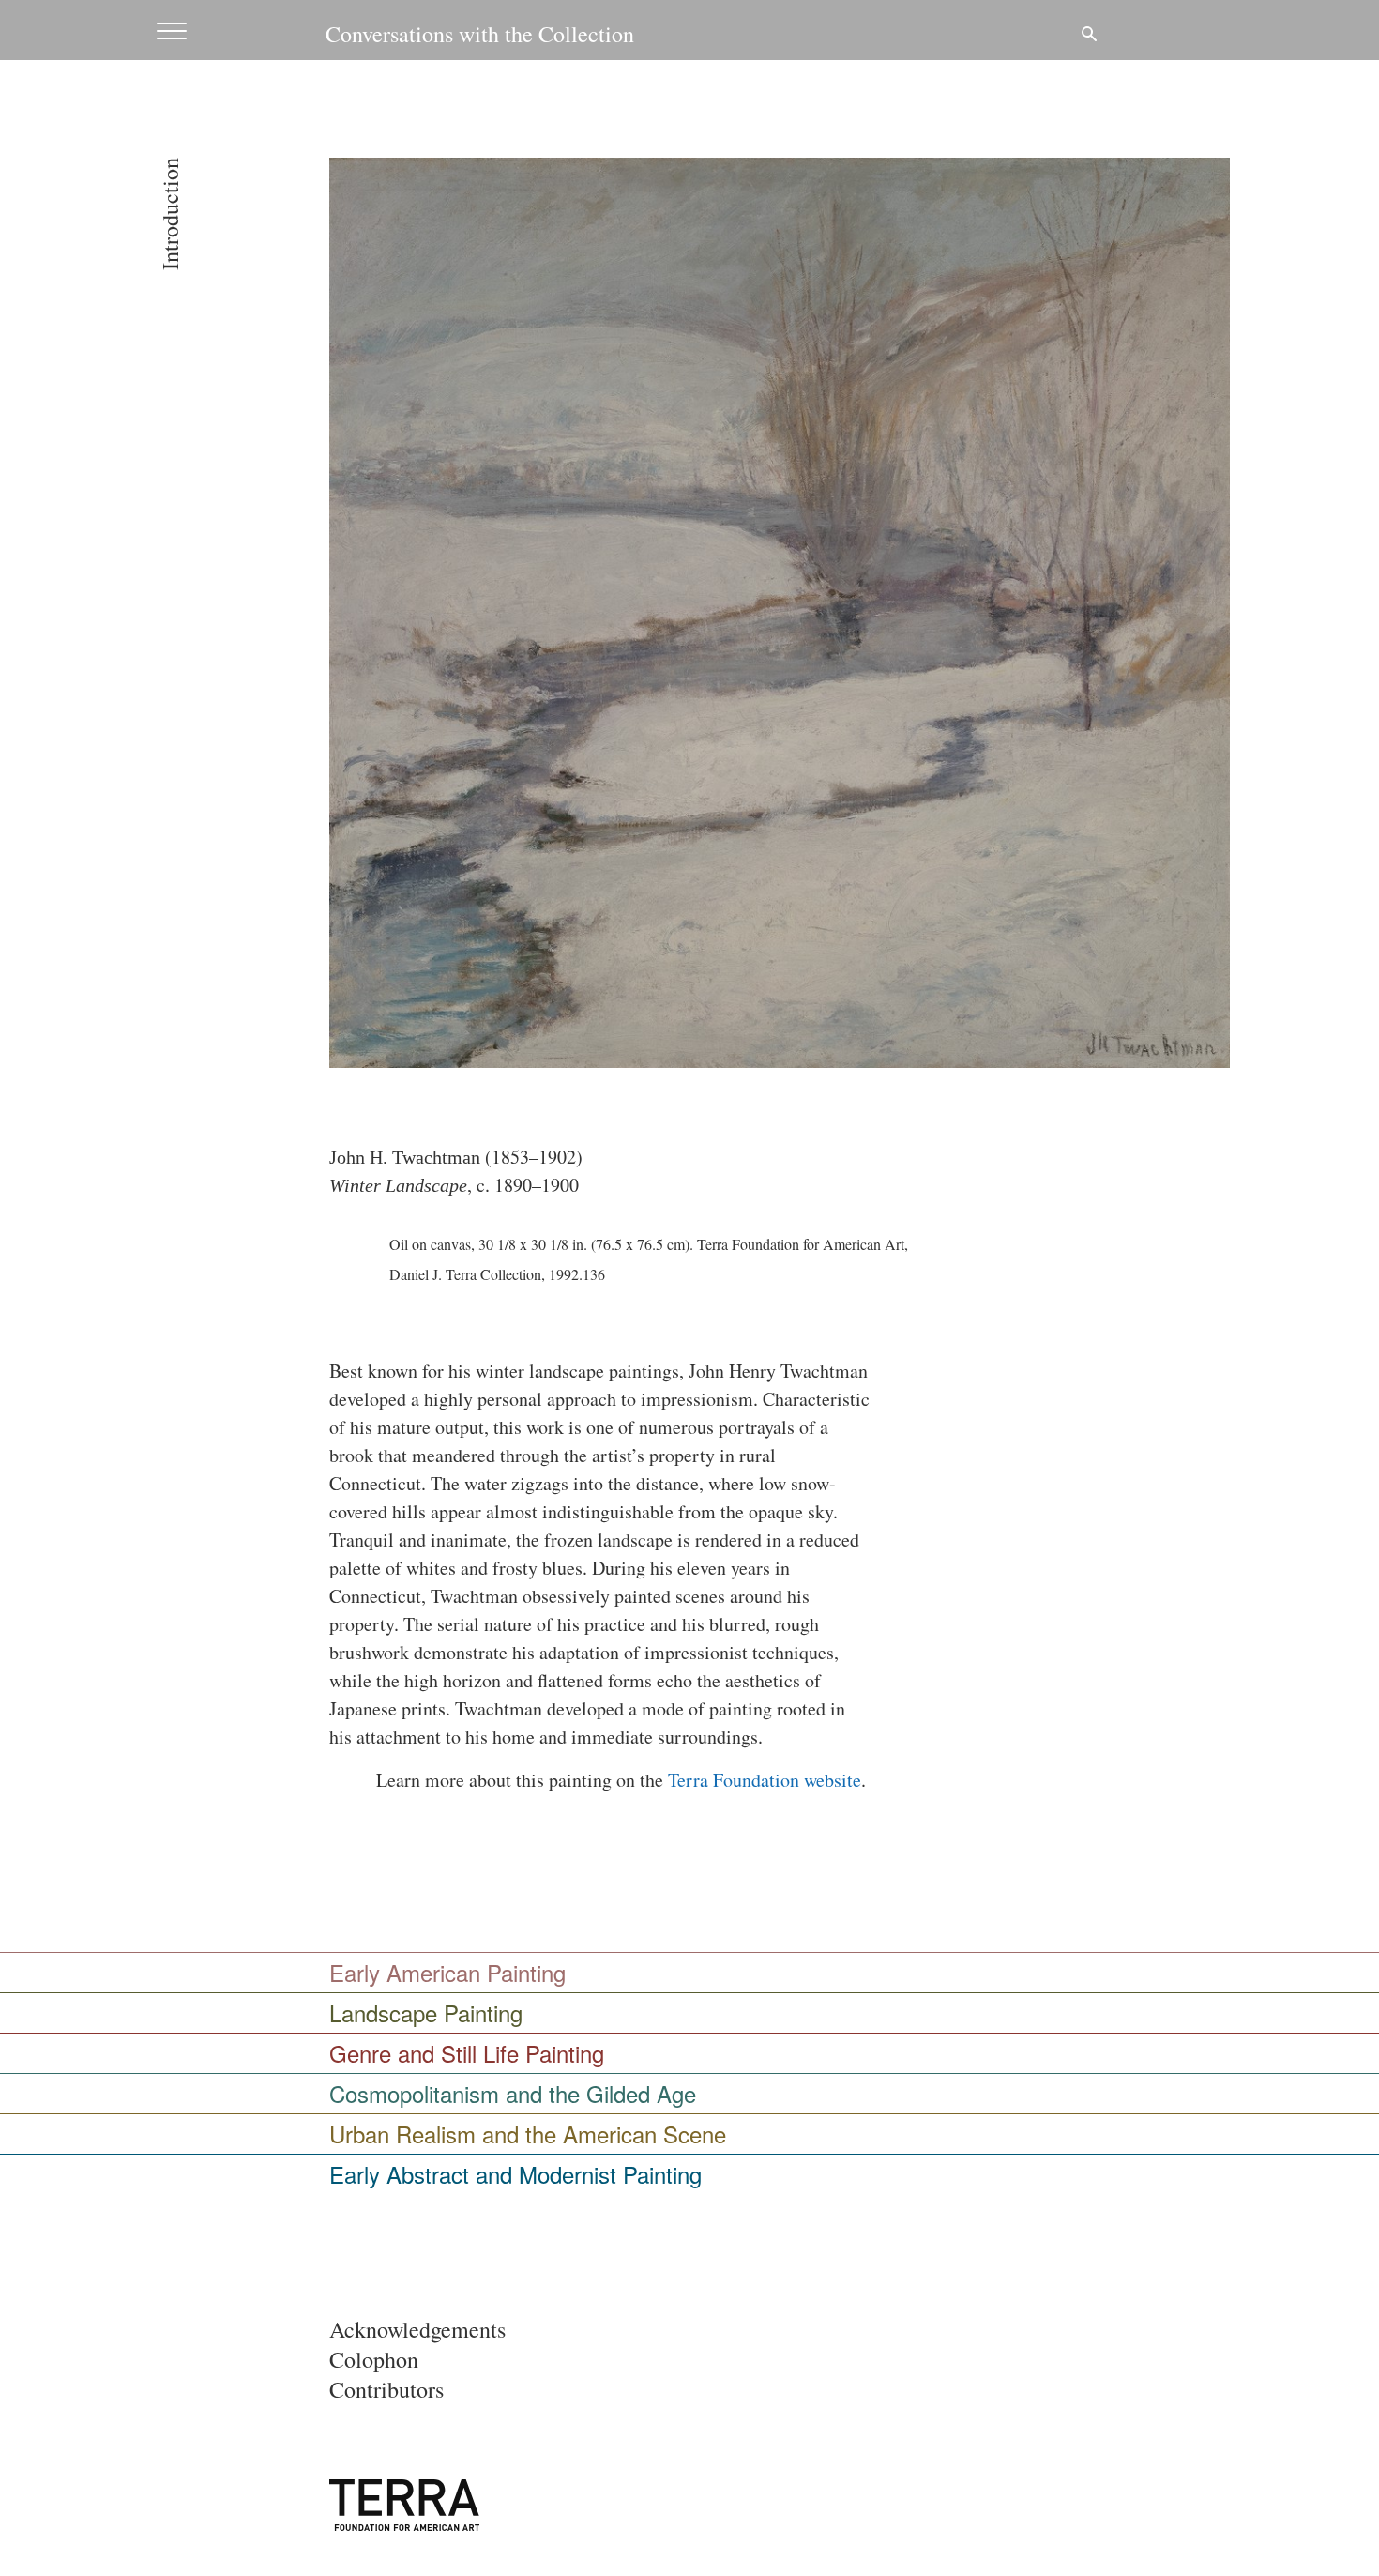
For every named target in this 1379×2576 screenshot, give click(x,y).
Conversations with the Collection (480, 34)
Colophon (374, 2359)
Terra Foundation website (765, 1780)
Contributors (386, 2389)
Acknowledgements (417, 2329)
